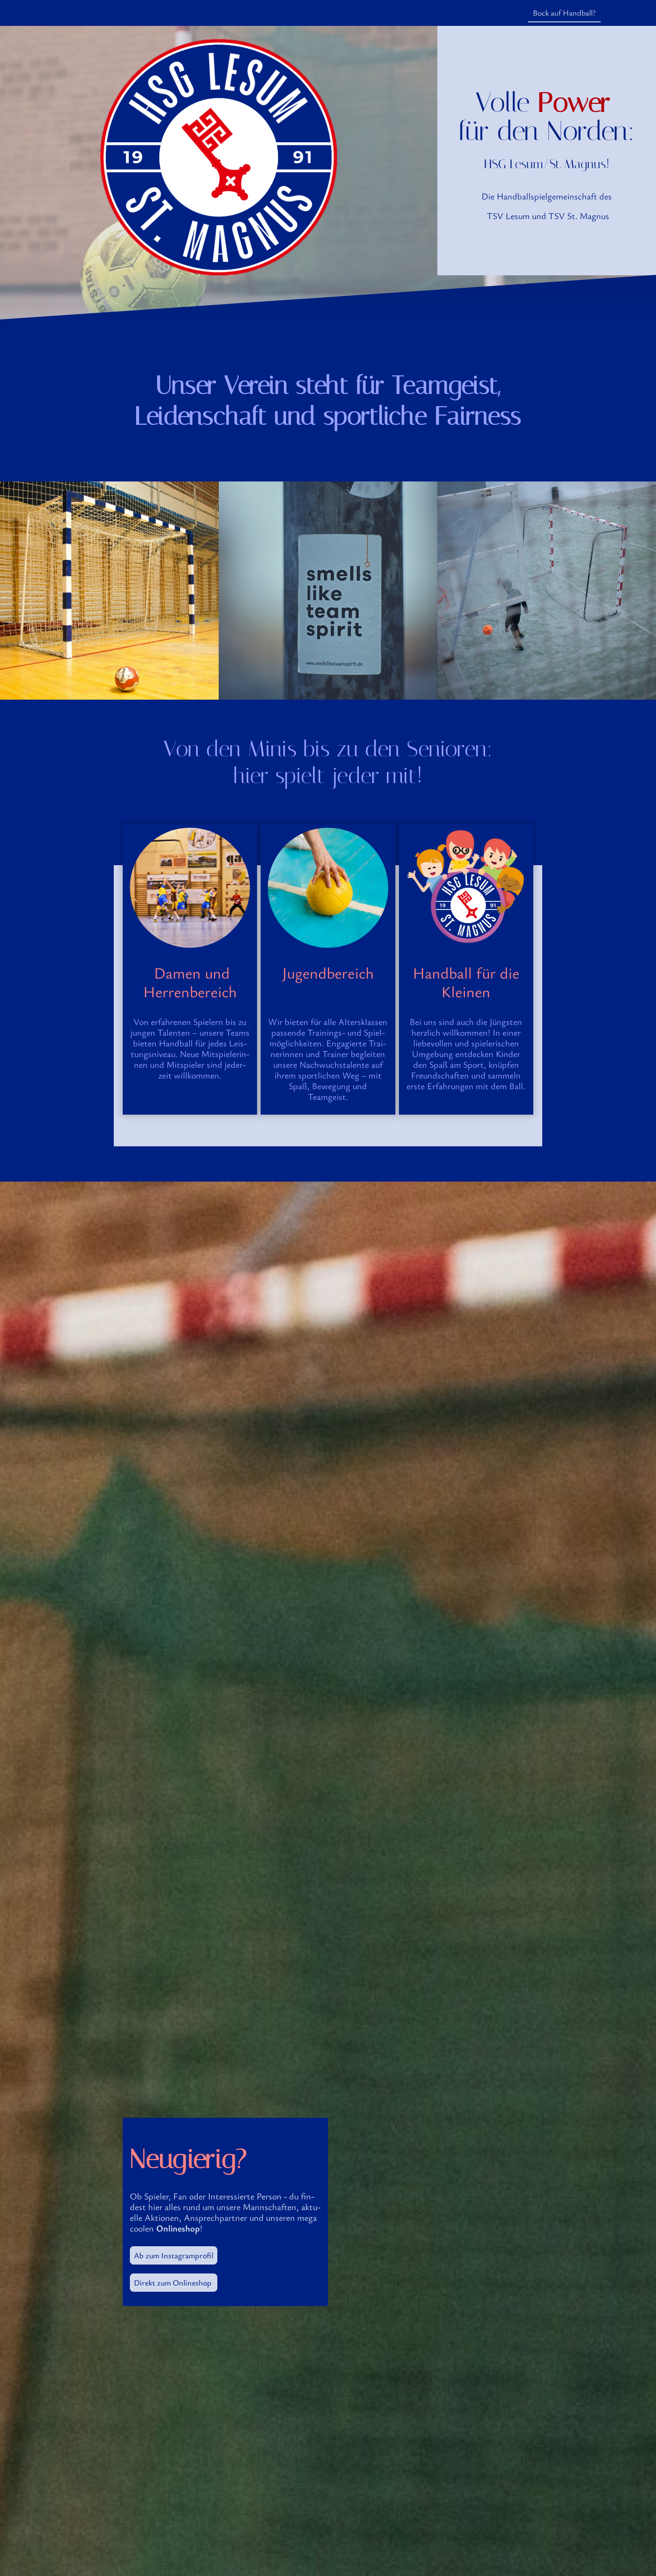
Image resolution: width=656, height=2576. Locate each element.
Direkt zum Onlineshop (174, 2282)
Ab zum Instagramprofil (174, 2255)
